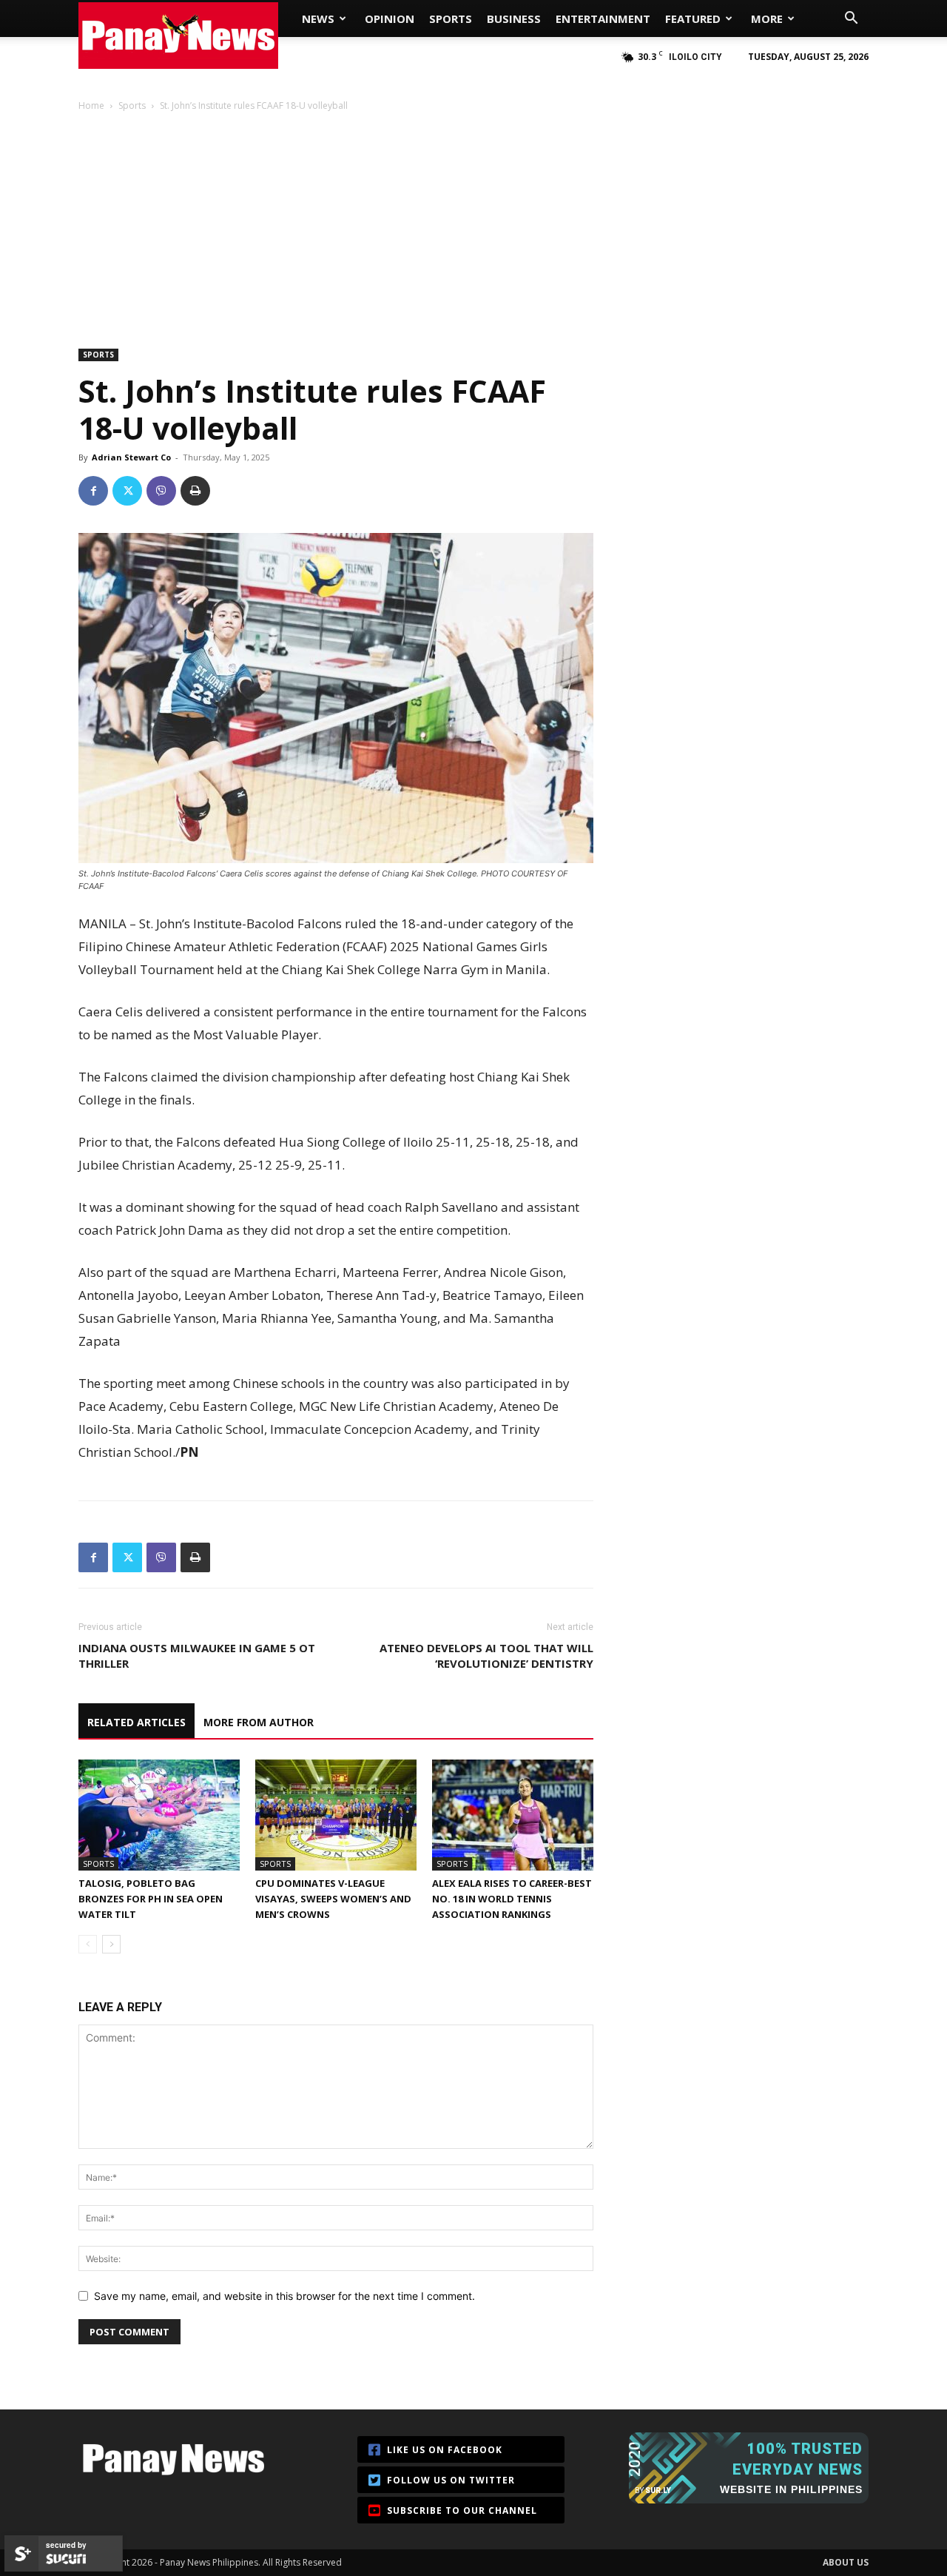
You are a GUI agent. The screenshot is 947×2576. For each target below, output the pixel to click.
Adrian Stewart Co (131, 457)
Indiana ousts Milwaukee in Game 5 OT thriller (197, 1656)
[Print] (195, 491)
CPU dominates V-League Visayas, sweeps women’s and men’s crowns (333, 1899)
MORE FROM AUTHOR (259, 1722)
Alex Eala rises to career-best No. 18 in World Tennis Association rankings (512, 1899)
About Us (846, 2562)
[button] (851, 20)
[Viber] (161, 491)
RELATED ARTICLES (137, 1722)
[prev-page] (88, 1944)
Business (514, 19)
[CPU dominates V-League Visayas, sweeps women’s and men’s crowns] (336, 1815)
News (318, 19)
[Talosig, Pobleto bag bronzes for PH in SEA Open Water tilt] (159, 1815)
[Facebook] (93, 491)
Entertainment (603, 19)
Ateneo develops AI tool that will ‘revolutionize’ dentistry (486, 1656)
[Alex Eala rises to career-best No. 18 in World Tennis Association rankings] (513, 1815)
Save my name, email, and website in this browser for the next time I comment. (284, 2296)
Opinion (390, 19)
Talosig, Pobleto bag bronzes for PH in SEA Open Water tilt (151, 1899)
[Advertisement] (473, 224)
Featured (693, 19)
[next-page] (111, 1944)
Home (91, 105)
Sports (451, 19)
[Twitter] (127, 491)
